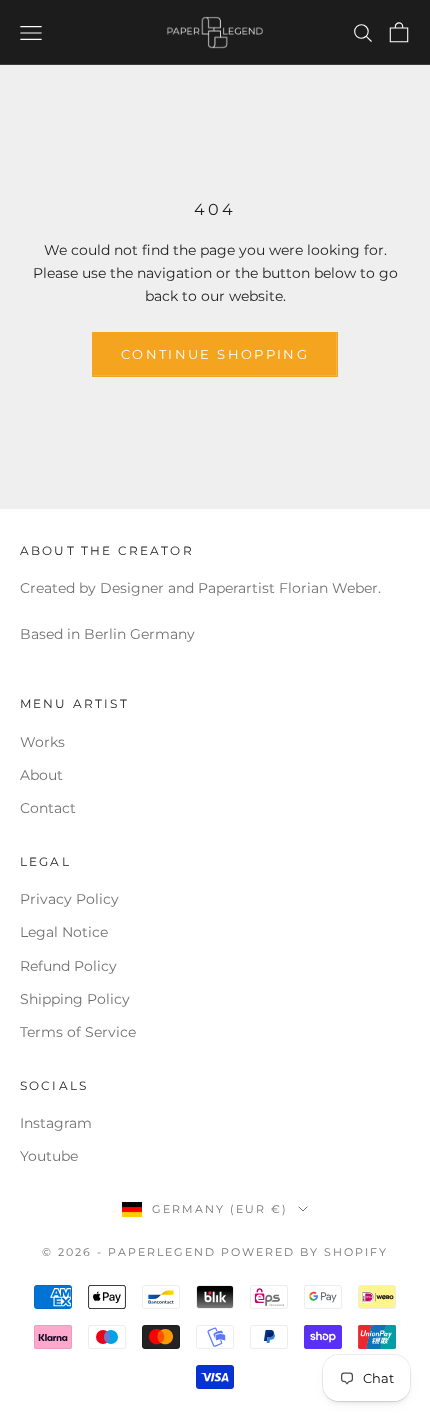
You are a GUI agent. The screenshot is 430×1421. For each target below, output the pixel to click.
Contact (48, 808)
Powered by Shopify (304, 1252)
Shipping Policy (75, 999)
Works (42, 742)
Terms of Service (78, 1032)
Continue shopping (215, 354)
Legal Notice (64, 932)
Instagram (56, 1123)
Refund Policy (68, 966)
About (41, 775)
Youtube (49, 1156)
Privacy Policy (69, 899)
